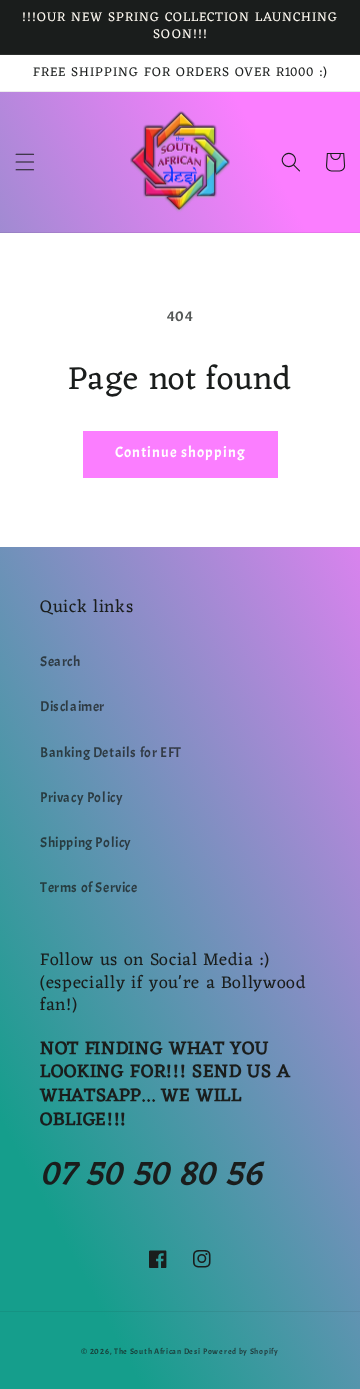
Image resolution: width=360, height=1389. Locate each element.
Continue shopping (180, 452)
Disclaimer (72, 706)
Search (60, 661)
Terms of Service (89, 887)
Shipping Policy (86, 842)
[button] (25, 162)
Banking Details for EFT (111, 752)
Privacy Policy (81, 797)
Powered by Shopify (241, 1351)
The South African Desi (157, 1351)
